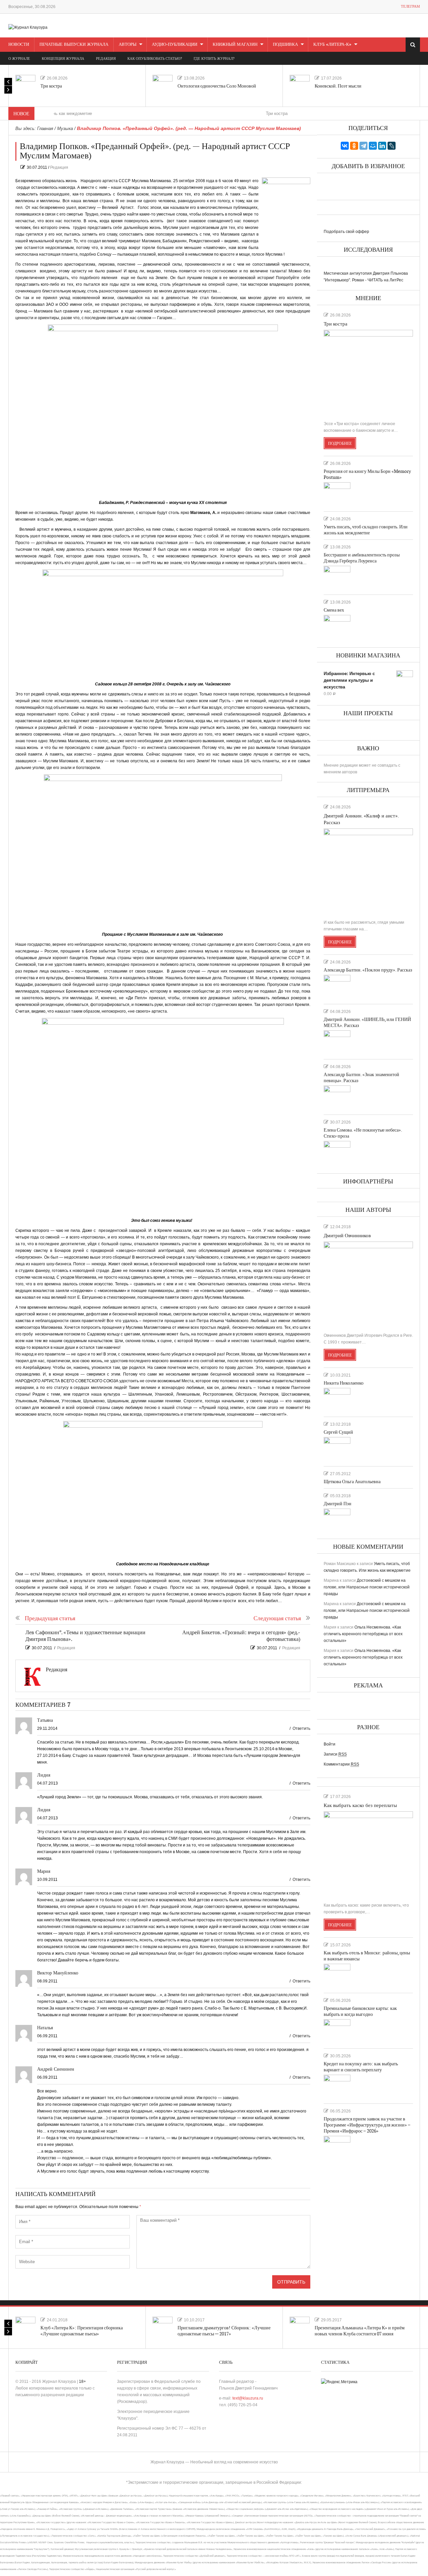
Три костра (51, 86)
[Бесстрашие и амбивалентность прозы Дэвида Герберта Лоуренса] (337, 577)
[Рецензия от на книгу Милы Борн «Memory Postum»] (337, 494)
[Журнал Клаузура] (28, 27)
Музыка (65, 128)
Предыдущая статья (50, 1618)
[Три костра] (25, 85)
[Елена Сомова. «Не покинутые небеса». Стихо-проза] (337, 1153)
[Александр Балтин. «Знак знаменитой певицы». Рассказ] (337, 1097)
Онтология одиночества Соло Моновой (217, 86)
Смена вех (334, 610)
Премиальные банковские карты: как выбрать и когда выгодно (360, 2011)
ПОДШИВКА (285, 44)
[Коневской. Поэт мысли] (300, 85)
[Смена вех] (337, 627)
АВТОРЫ (128, 44)
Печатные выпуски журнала (74, 44)
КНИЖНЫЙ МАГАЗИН (235, 44)
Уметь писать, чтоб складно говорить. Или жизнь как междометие (366, 530)
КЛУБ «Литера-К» (332, 44)
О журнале (19, 59)
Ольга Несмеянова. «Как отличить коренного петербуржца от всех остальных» (363, 1634)
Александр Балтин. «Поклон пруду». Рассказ (368, 970)
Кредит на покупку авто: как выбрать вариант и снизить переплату (361, 2067)
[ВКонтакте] (345, 146)
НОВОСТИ (19, 44)
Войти (330, 1744)
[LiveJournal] (392, 146)
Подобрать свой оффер (346, 232)
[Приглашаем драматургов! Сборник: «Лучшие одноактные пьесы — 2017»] (163, 2327)
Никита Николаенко (344, 1383)
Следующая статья (277, 1618)
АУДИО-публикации (175, 44)
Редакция (59, 167)
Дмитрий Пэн (338, 1504)
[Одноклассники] (354, 146)
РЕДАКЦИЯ (106, 59)
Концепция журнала (63, 59)
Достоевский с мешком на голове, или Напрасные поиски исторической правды (367, 1587)
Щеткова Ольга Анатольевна (352, 1482)
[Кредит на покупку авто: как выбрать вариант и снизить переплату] (337, 2086)
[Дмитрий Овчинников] (368, 1284)
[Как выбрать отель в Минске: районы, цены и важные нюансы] (337, 1975)
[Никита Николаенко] (337, 1400)
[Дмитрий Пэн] (337, 1519)
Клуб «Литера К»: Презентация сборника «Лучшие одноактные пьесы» (82, 2331)
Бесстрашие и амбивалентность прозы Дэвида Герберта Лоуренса (362, 558)
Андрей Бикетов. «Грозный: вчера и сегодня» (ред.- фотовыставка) (241, 1636)
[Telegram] (363, 146)
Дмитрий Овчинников (347, 1236)
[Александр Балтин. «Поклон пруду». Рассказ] (337, 987)
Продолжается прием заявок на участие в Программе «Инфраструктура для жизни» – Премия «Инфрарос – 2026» (367, 2125)
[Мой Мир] (373, 146)
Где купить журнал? (214, 59)
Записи (335, 1754)
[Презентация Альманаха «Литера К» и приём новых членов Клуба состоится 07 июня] (300, 2327)
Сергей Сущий (338, 1432)
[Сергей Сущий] (337, 1449)
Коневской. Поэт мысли (338, 86)
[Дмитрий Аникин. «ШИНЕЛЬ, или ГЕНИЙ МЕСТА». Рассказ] (337, 1042)
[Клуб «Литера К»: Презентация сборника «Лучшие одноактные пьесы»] (25, 2327)
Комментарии (341, 1764)
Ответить (301, 1728)
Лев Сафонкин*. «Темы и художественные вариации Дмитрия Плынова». (85, 1636)
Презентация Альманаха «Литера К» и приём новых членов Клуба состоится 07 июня (360, 2331)
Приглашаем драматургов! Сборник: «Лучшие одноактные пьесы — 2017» (224, 2331)
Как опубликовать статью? (155, 59)
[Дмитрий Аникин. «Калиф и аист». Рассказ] (368, 871)
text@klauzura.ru (248, 2398)
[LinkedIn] (382, 146)
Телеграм (410, 7)
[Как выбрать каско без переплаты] (368, 1854)
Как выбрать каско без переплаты (360, 1806)
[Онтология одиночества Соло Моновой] (163, 85)
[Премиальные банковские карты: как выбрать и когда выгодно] (337, 2031)
